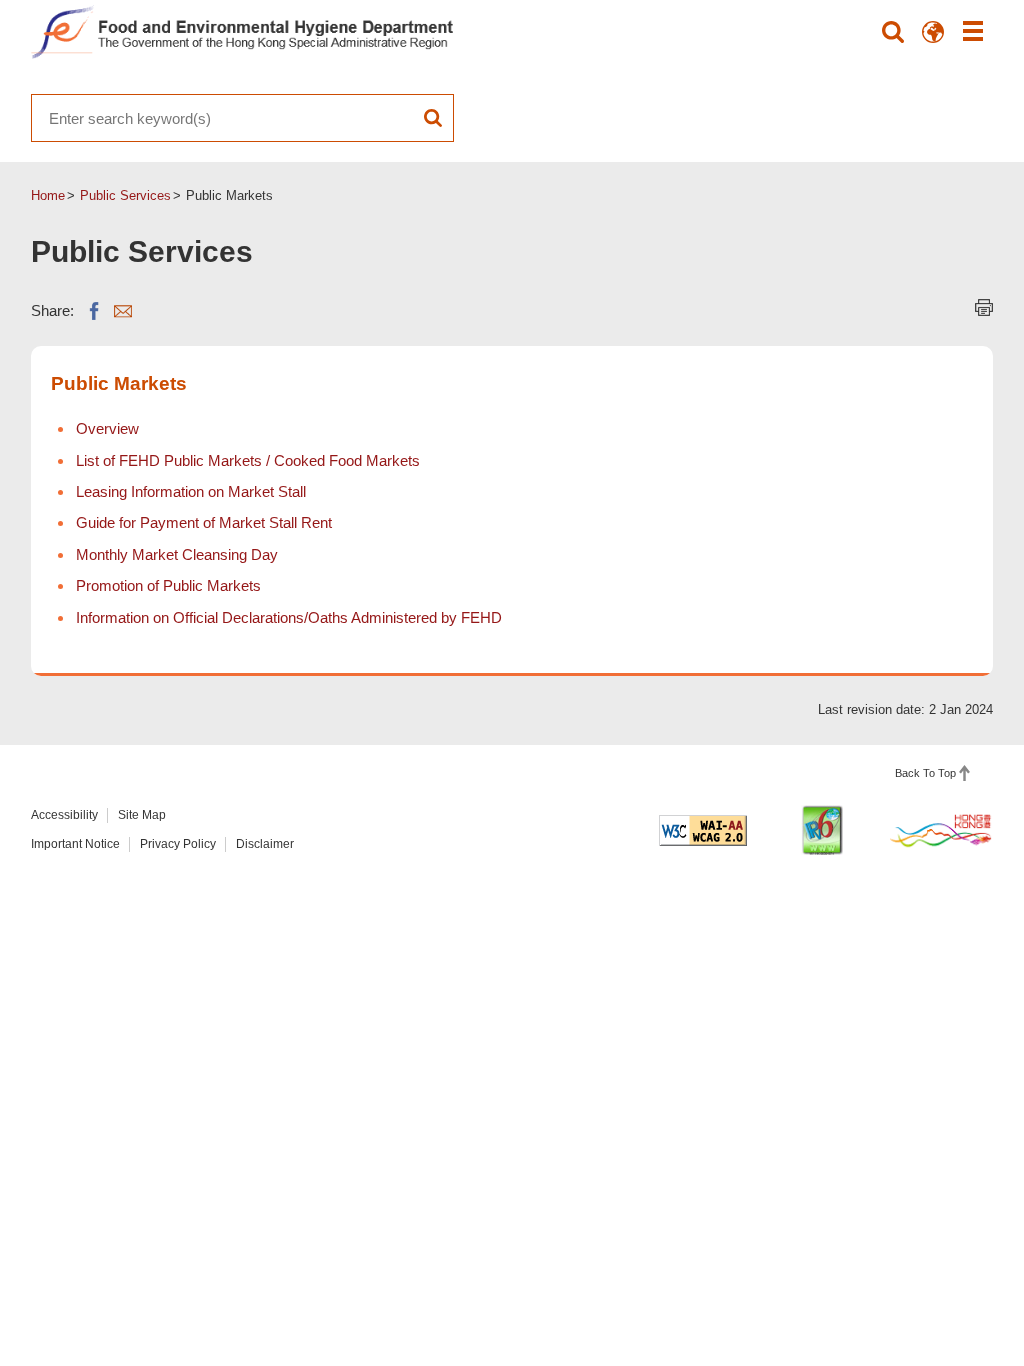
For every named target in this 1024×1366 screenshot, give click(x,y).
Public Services (125, 195)
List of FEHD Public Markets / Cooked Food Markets (248, 460)
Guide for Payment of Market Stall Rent (204, 522)
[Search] (893, 32)
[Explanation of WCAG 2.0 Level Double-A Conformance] (703, 830)
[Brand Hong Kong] (941, 830)
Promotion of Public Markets (168, 585)
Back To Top (925, 773)
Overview (107, 428)
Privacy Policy (178, 844)
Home (48, 195)
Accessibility (64, 815)
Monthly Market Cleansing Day (177, 554)
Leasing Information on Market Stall (191, 491)
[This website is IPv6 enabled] (822, 830)
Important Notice (75, 844)
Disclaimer (265, 844)
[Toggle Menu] (973, 32)
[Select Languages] (933, 32)
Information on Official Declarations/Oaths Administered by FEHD (289, 617)
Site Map (142, 815)
